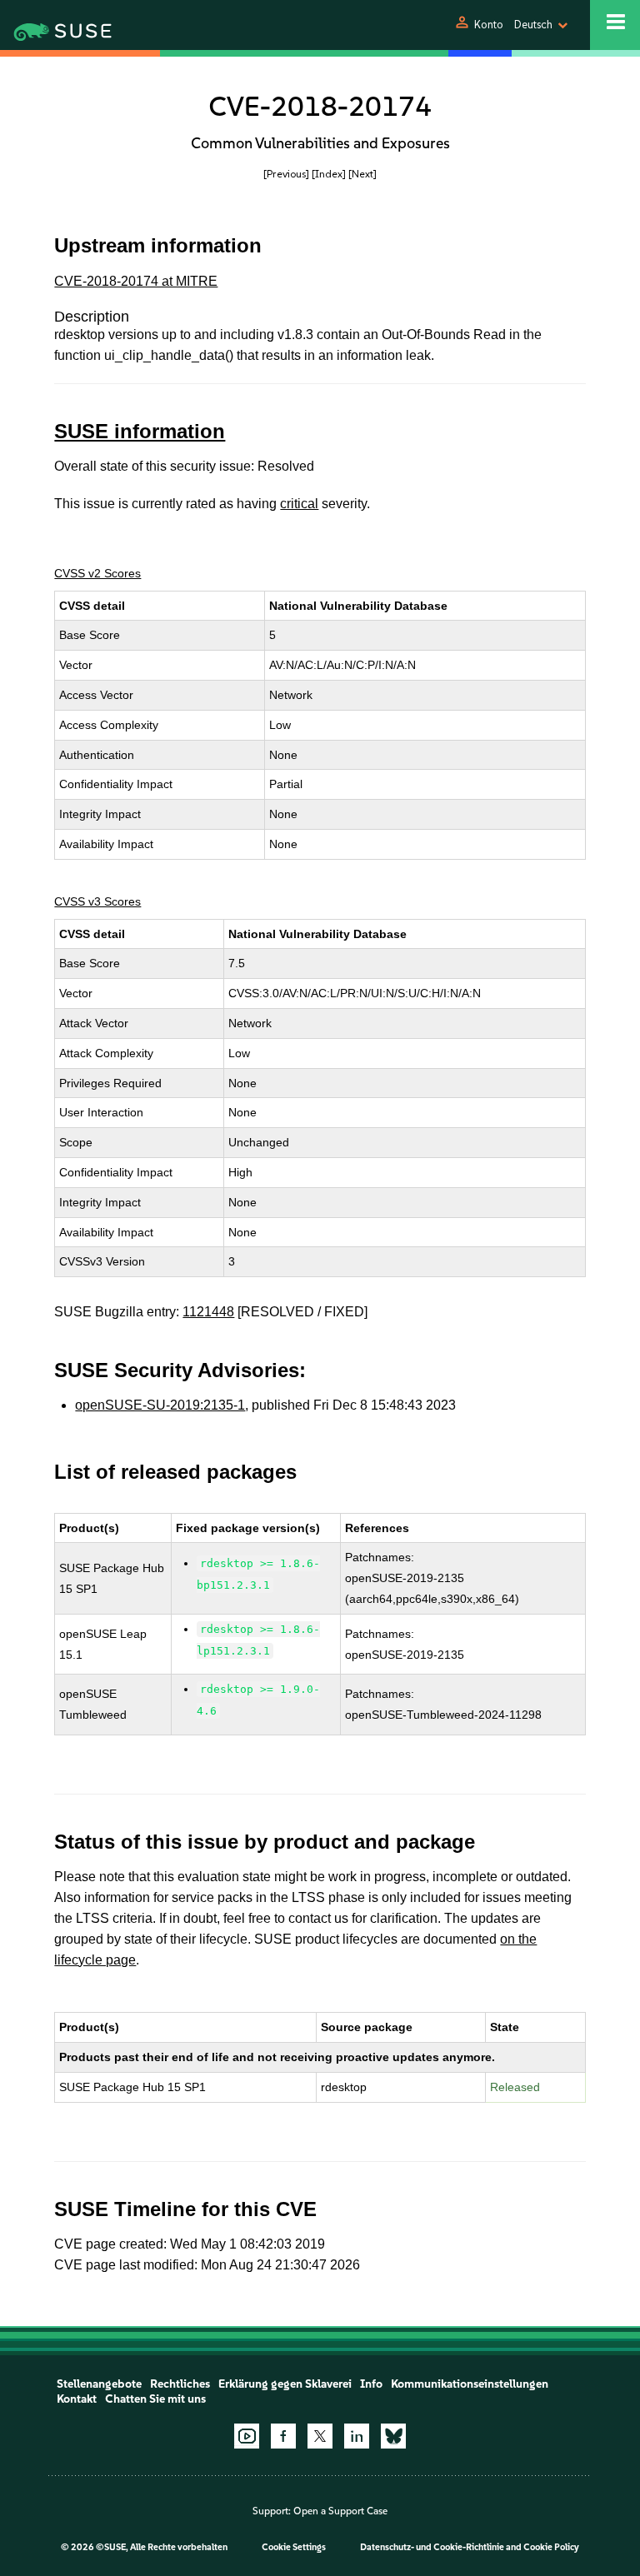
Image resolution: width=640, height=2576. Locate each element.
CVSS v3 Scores (97, 901)
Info (371, 2384)
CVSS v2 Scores (97, 573)
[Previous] (286, 174)
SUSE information (140, 431)
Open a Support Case (340, 2511)
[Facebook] (283, 2436)
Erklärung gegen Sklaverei (285, 2384)
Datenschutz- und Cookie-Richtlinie (432, 2547)
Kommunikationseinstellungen (470, 2384)
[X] (320, 2436)
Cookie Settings (294, 2547)
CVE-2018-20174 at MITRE (136, 281)
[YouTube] (247, 2436)
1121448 (208, 1312)
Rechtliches (180, 2384)
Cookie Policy (551, 2547)
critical (299, 504)
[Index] (329, 174)
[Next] (362, 174)
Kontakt (77, 2399)
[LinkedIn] (357, 2436)
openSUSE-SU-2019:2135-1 (160, 1405)
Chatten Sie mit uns (155, 2399)
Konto (489, 25)
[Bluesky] (393, 2436)
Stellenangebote (99, 2384)
